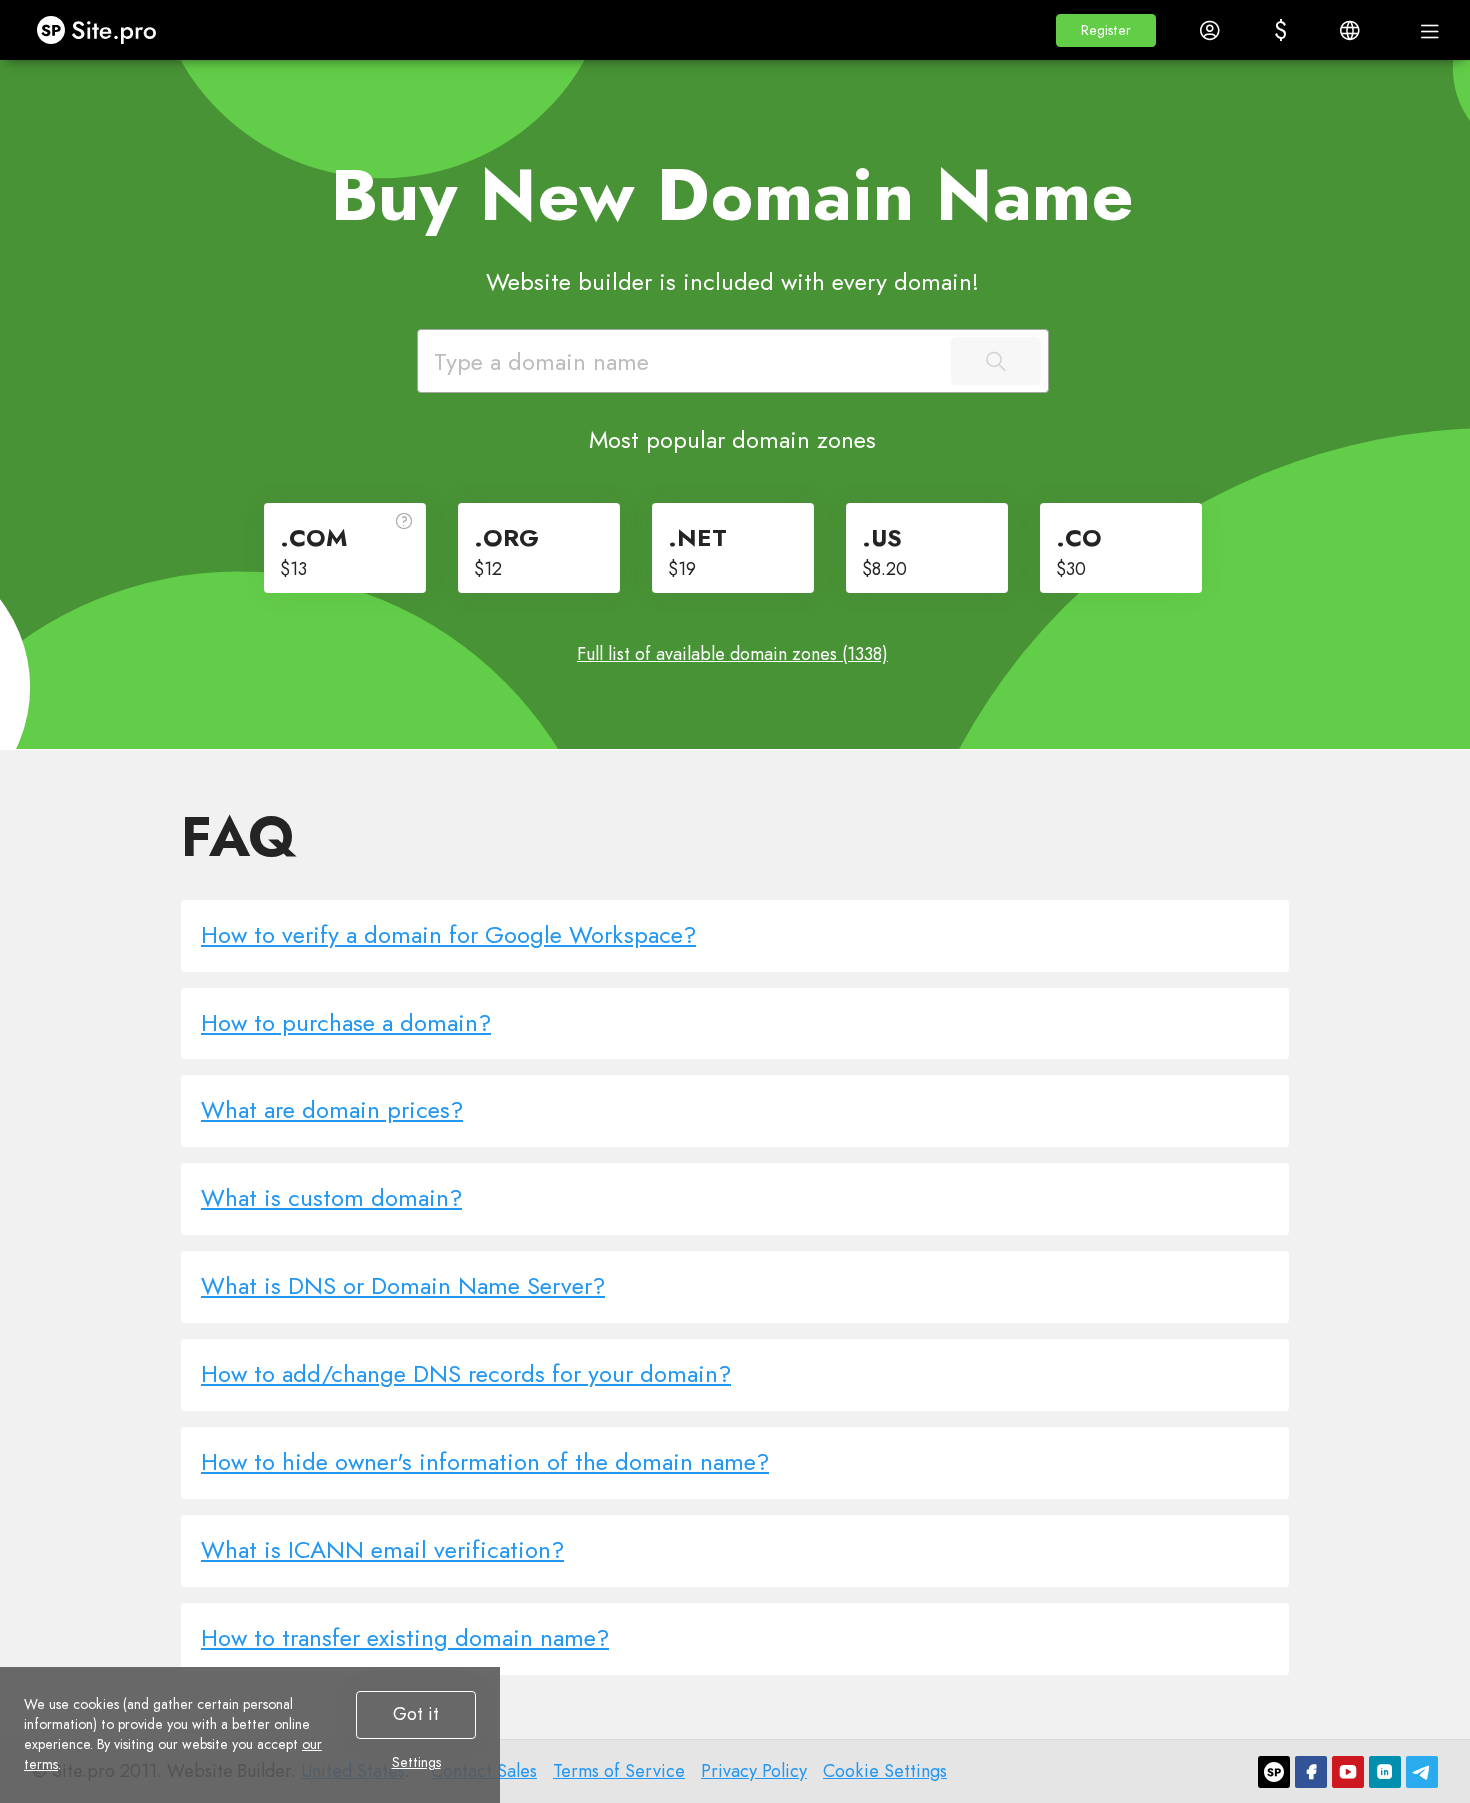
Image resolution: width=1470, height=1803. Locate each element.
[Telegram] (1422, 1772)
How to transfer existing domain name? (405, 1637)
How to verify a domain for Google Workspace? (448, 934)
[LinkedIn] (1385, 1772)
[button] (1106, 30)
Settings (416, 1762)
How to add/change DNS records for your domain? (466, 1373)
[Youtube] (1348, 1772)
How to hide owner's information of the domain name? (485, 1461)
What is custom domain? (331, 1197)
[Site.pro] (1274, 1772)
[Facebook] (1311, 1772)
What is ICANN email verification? (382, 1549)
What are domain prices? (332, 1109)
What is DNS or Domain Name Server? (403, 1285)
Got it (416, 1714)
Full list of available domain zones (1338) (732, 654)
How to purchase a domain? (346, 1022)
